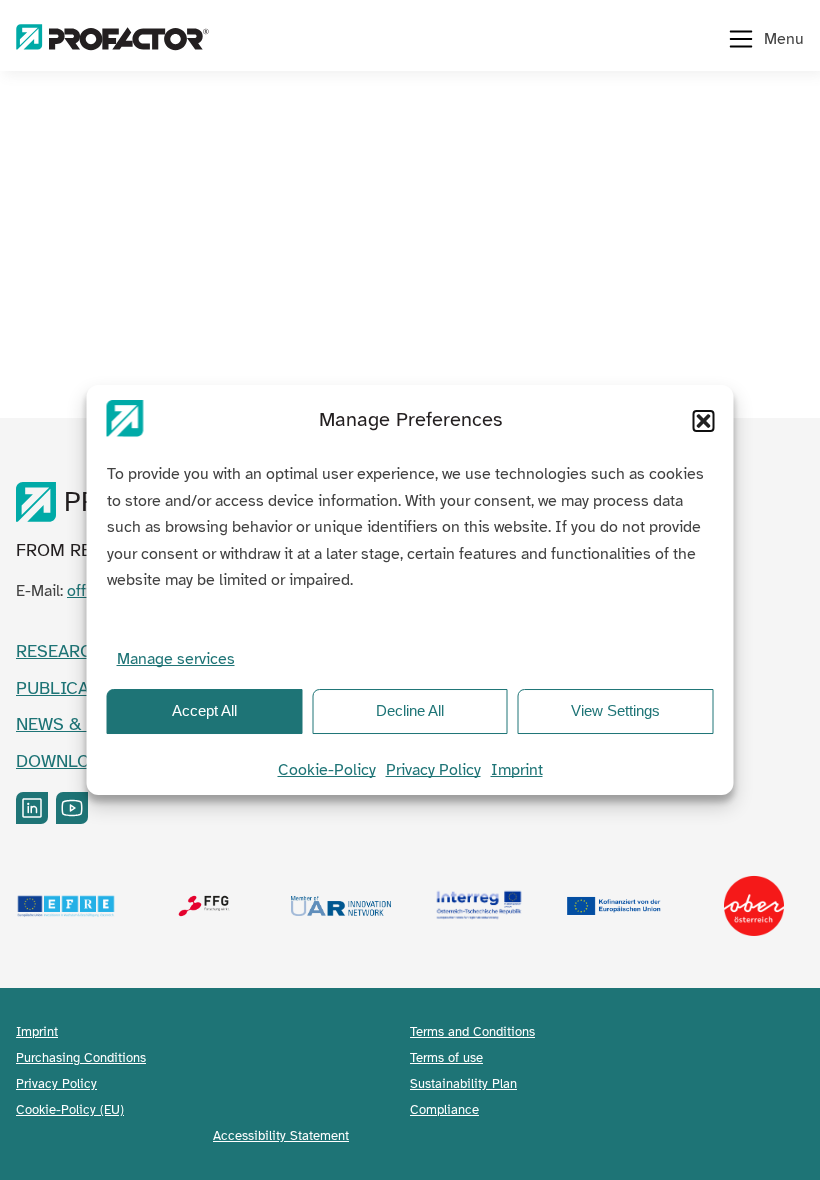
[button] (704, 421)
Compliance (444, 1109)
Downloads (69, 761)
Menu (784, 39)
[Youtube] (72, 808)
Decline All (410, 710)
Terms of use (446, 1057)
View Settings (615, 710)
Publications (78, 688)
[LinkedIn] (32, 808)
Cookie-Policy (327, 770)
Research (60, 651)
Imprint (517, 770)
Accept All (204, 710)
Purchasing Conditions (81, 1057)
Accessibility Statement (281, 1135)
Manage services (176, 659)
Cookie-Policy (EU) (70, 1109)
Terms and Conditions (472, 1031)
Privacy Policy (433, 770)
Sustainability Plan (463, 1083)
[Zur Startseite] (112, 39)
